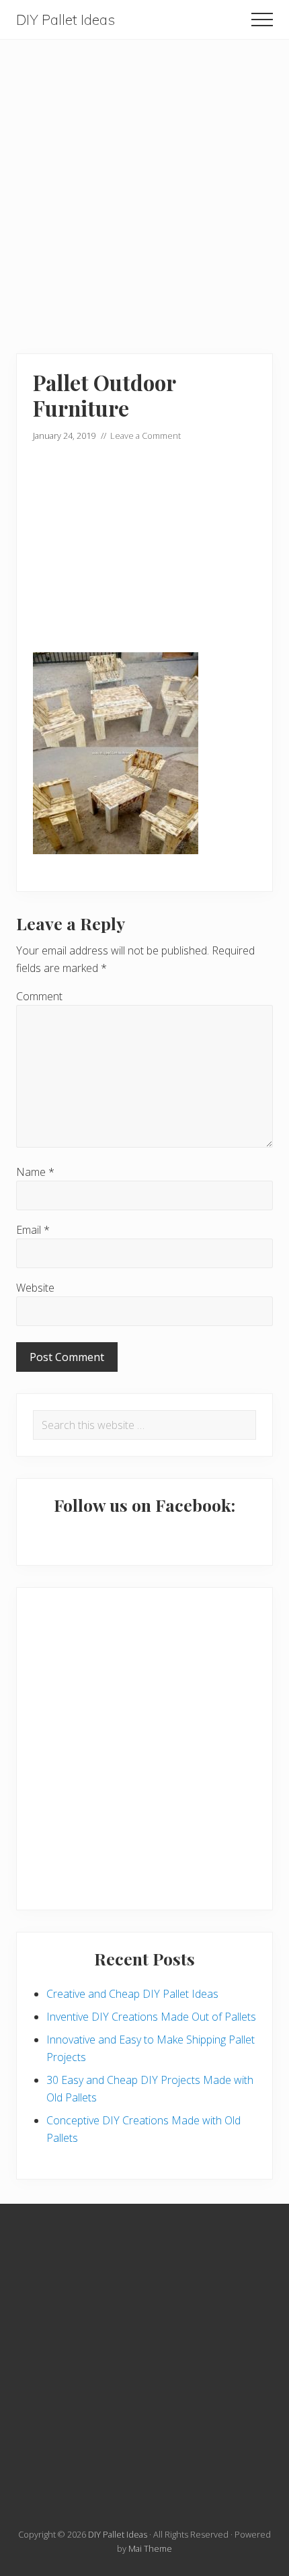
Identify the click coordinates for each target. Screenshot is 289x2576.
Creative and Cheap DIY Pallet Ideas (132, 1994)
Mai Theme (150, 2548)
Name (35, 1172)
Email (33, 1230)
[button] (262, 20)
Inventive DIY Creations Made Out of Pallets (151, 2017)
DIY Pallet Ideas (66, 20)
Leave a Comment (146, 436)
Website (35, 1288)
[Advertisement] (144, 184)
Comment (39, 996)
